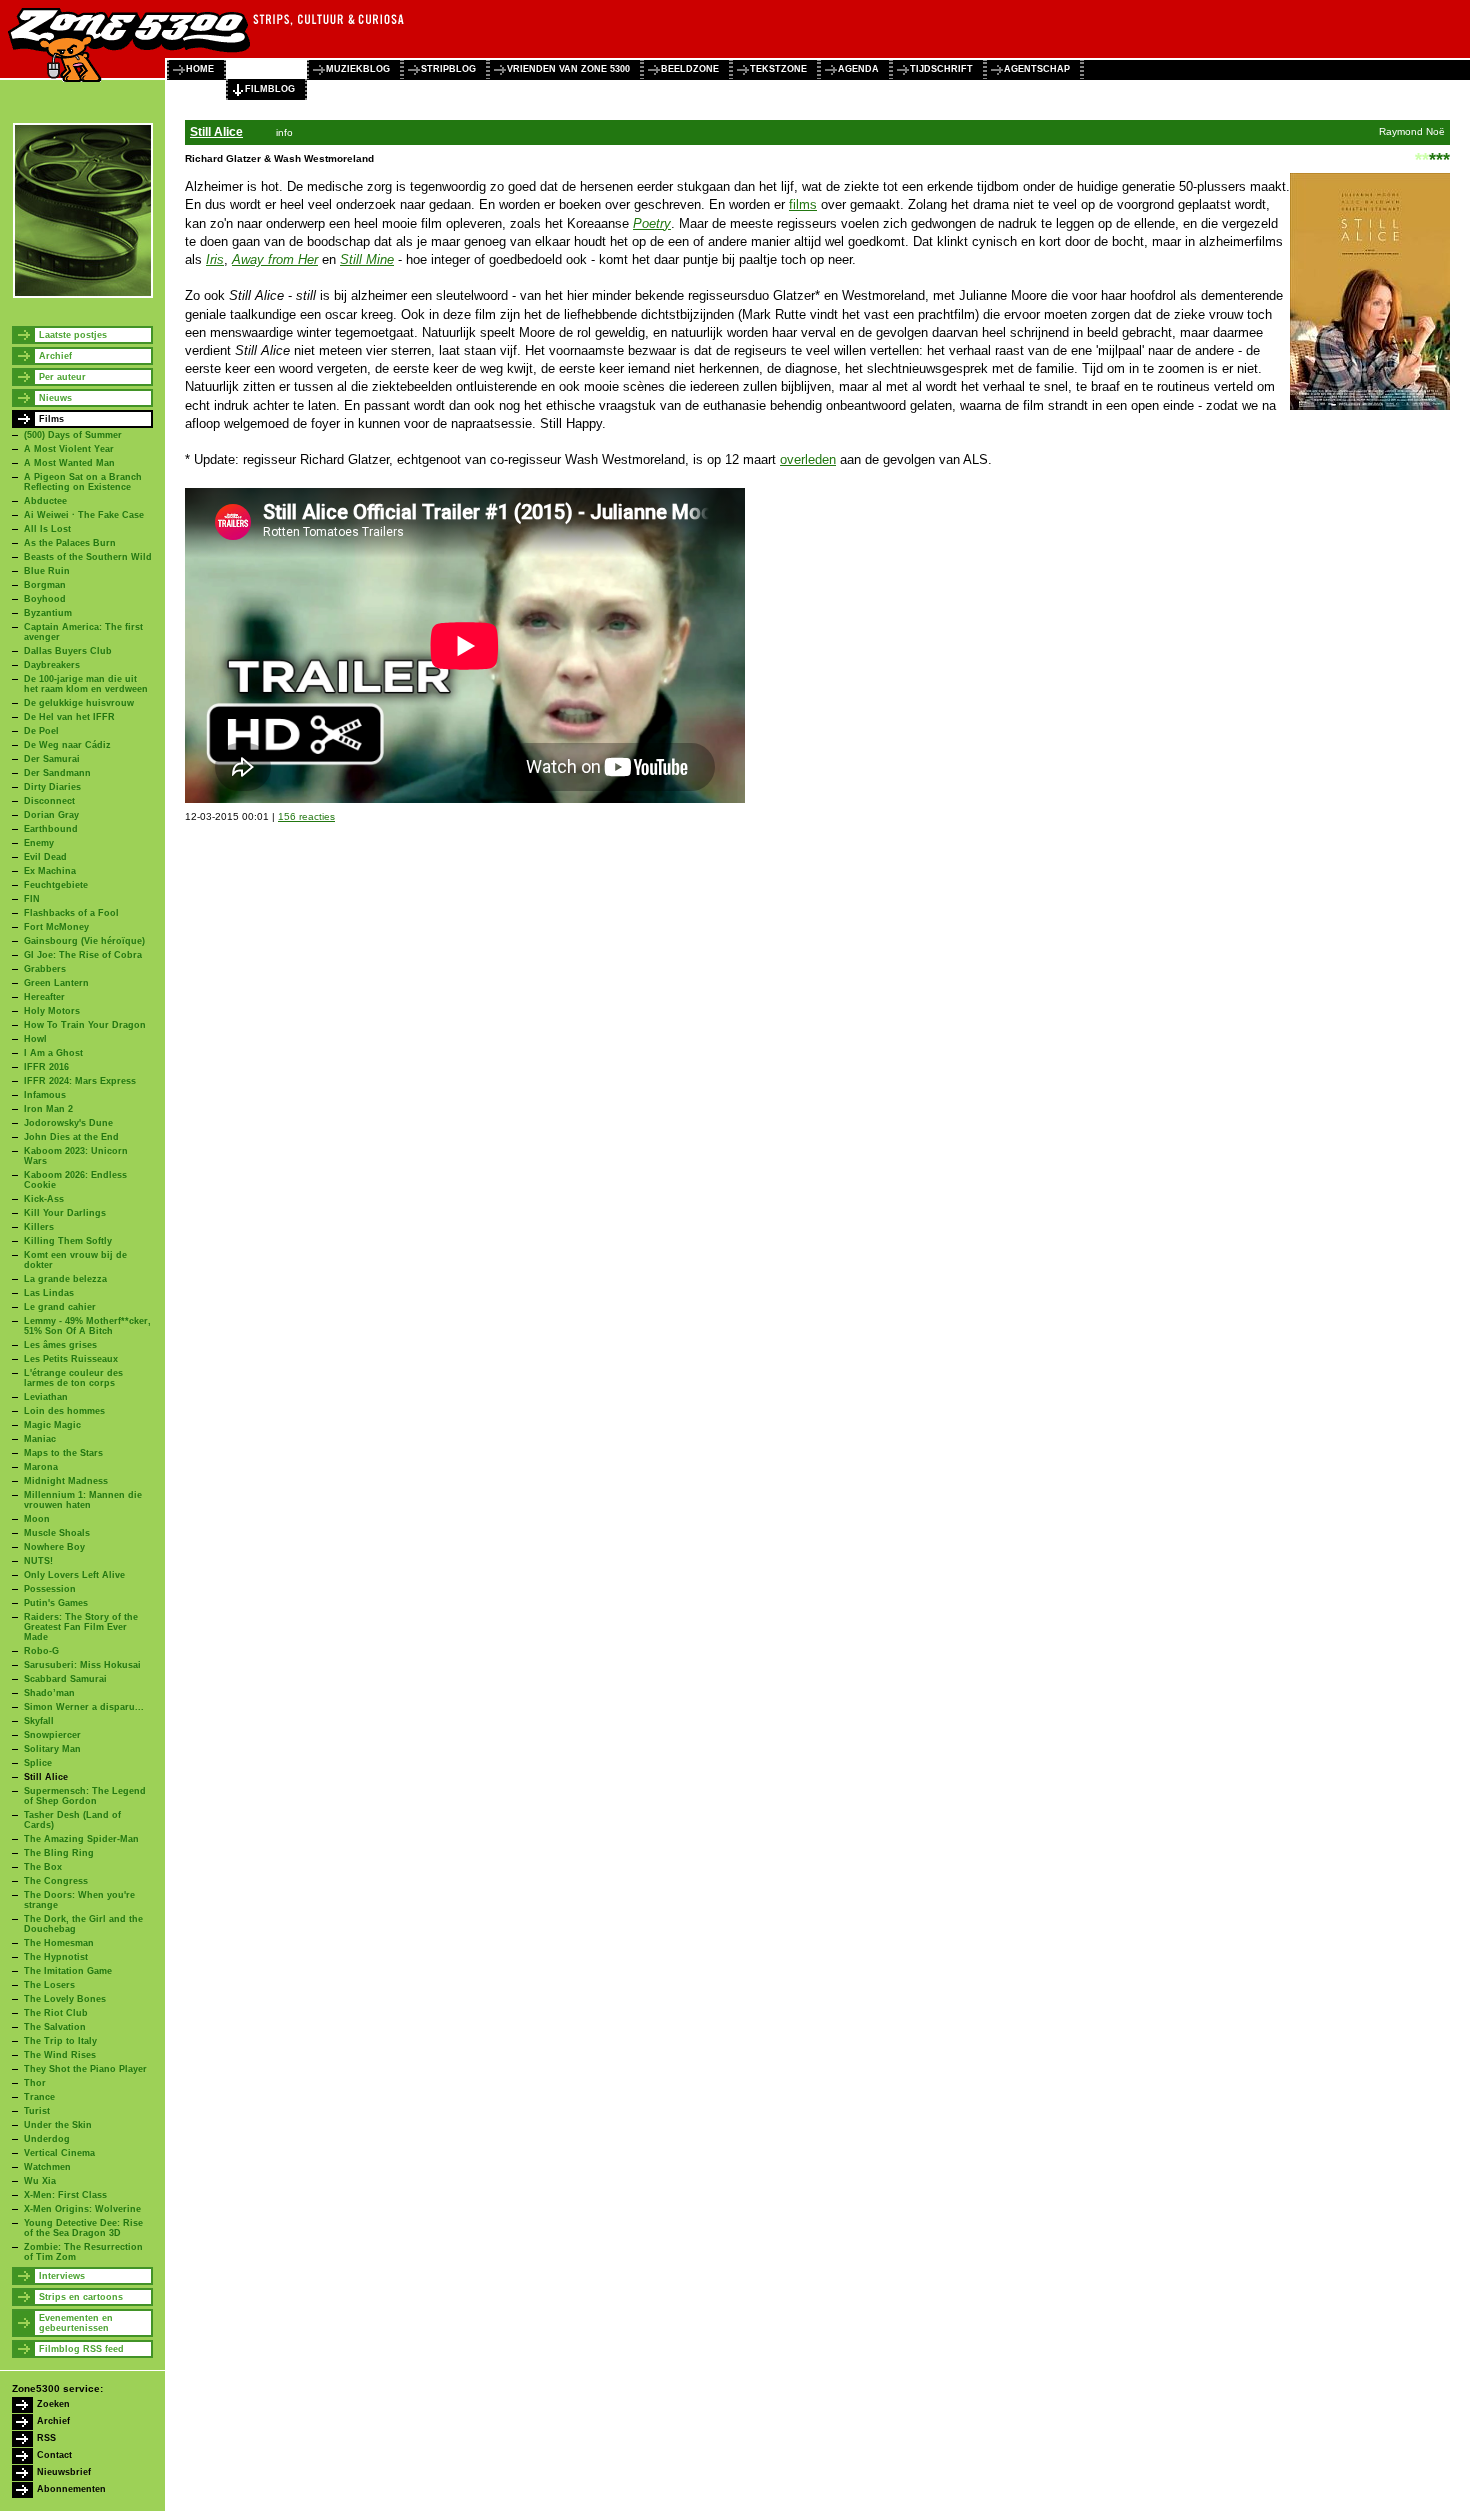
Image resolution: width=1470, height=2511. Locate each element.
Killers (39, 1227)
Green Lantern (56, 983)
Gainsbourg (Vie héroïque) (84, 941)
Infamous (45, 1095)
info (284, 132)
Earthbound (51, 829)
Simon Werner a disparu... (84, 1707)
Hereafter (44, 997)
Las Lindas (49, 1293)
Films (51, 419)
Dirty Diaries (52, 787)
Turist (37, 2111)
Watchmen (47, 2167)
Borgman (45, 585)
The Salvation (55, 2027)
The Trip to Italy (60, 2041)
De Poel (41, 731)
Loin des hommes (64, 1411)
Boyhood (45, 599)
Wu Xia (40, 2181)
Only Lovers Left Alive (74, 1575)
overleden (808, 459)
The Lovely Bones (65, 1999)
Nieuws (55, 398)
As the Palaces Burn (70, 543)
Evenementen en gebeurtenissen (76, 2323)
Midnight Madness (66, 1481)
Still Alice (46, 1777)
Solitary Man (52, 1749)
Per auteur (62, 377)
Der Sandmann (57, 773)
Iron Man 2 (48, 1109)
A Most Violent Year (69, 449)
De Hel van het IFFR (69, 717)
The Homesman (59, 1943)
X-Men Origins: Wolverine (82, 2209)
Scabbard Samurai (65, 1679)
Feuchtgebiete (56, 885)
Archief (55, 356)
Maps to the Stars (63, 1453)
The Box (43, 1867)
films (803, 204)
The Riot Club (56, 2013)
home (200, 69)
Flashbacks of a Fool (71, 913)
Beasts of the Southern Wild (88, 557)
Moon (37, 1519)
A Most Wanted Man (69, 463)
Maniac (40, 1439)
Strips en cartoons (81, 2297)
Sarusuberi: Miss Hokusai (82, 1665)
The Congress (56, 1881)
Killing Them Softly (68, 1241)
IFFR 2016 (46, 1067)
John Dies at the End (71, 1137)
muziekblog (358, 69)
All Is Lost (47, 529)
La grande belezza (65, 1279)
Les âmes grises (60, 1345)
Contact (54, 2455)
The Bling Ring (59, 1853)
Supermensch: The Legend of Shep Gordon (85, 1796)
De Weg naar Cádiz (67, 745)
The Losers (49, 1985)
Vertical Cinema (59, 2153)
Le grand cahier (60, 1307)
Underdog (47, 2139)
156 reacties (306, 816)
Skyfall (39, 1721)
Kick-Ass (44, 1199)
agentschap (1037, 69)
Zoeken (53, 2404)
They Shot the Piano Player (85, 2069)
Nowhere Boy (54, 1547)
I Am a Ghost (53, 1053)
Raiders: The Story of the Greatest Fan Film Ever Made (81, 1627)
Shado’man (49, 1693)
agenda (858, 69)
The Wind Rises (60, 2055)
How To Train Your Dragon (85, 1025)
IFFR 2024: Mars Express (80, 1081)
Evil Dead (45, 857)
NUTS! (38, 1561)
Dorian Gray (51, 815)
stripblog (448, 69)
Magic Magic (52, 1425)
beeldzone (690, 69)
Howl (35, 1039)
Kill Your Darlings (65, 1213)
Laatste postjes (73, 335)
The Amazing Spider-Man (81, 1839)
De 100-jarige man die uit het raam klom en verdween (86, 684)
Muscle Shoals (57, 1533)
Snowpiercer (52, 1735)
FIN (32, 899)
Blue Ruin (47, 571)
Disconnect (49, 801)
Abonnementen (71, 2489)
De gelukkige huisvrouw (79, 703)
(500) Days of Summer (73, 435)
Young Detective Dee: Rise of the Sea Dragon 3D (83, 2228)
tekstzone (778, 69)
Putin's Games (56, 1603)
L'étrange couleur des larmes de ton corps (73, 1378)
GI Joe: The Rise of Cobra (83, 955)
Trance (39, 2097)
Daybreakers (52, 665)
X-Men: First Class (65, 2195)
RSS (46, 2438)
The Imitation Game (68, 1971)
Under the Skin (58, 2125)
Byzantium (48, 613)
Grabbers (45, 969)
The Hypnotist (56, 1957)
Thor (35, 2083)
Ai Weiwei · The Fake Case (84, 515)
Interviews (62, 2276)
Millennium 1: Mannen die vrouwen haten (83, 1500)
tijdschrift (941, 69)
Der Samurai (52, 759)
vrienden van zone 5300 (568, 69)
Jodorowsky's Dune (68, 1123)
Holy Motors (52, 1011)
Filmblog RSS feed (81, 2349)
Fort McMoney (56, 927)
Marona (41, 1467)
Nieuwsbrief (64, 2472)
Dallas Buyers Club (68, 651)
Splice (38, 1763)
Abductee (45, 501)
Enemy (39, 843)
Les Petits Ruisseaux (71, 1359)
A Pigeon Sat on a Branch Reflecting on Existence (83, 482)
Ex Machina (50, 871)
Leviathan (46, 1397)
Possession (50, 1589)
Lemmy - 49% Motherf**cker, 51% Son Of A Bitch (87, 1326)
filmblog (270, 89)
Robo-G (41, 1651)
